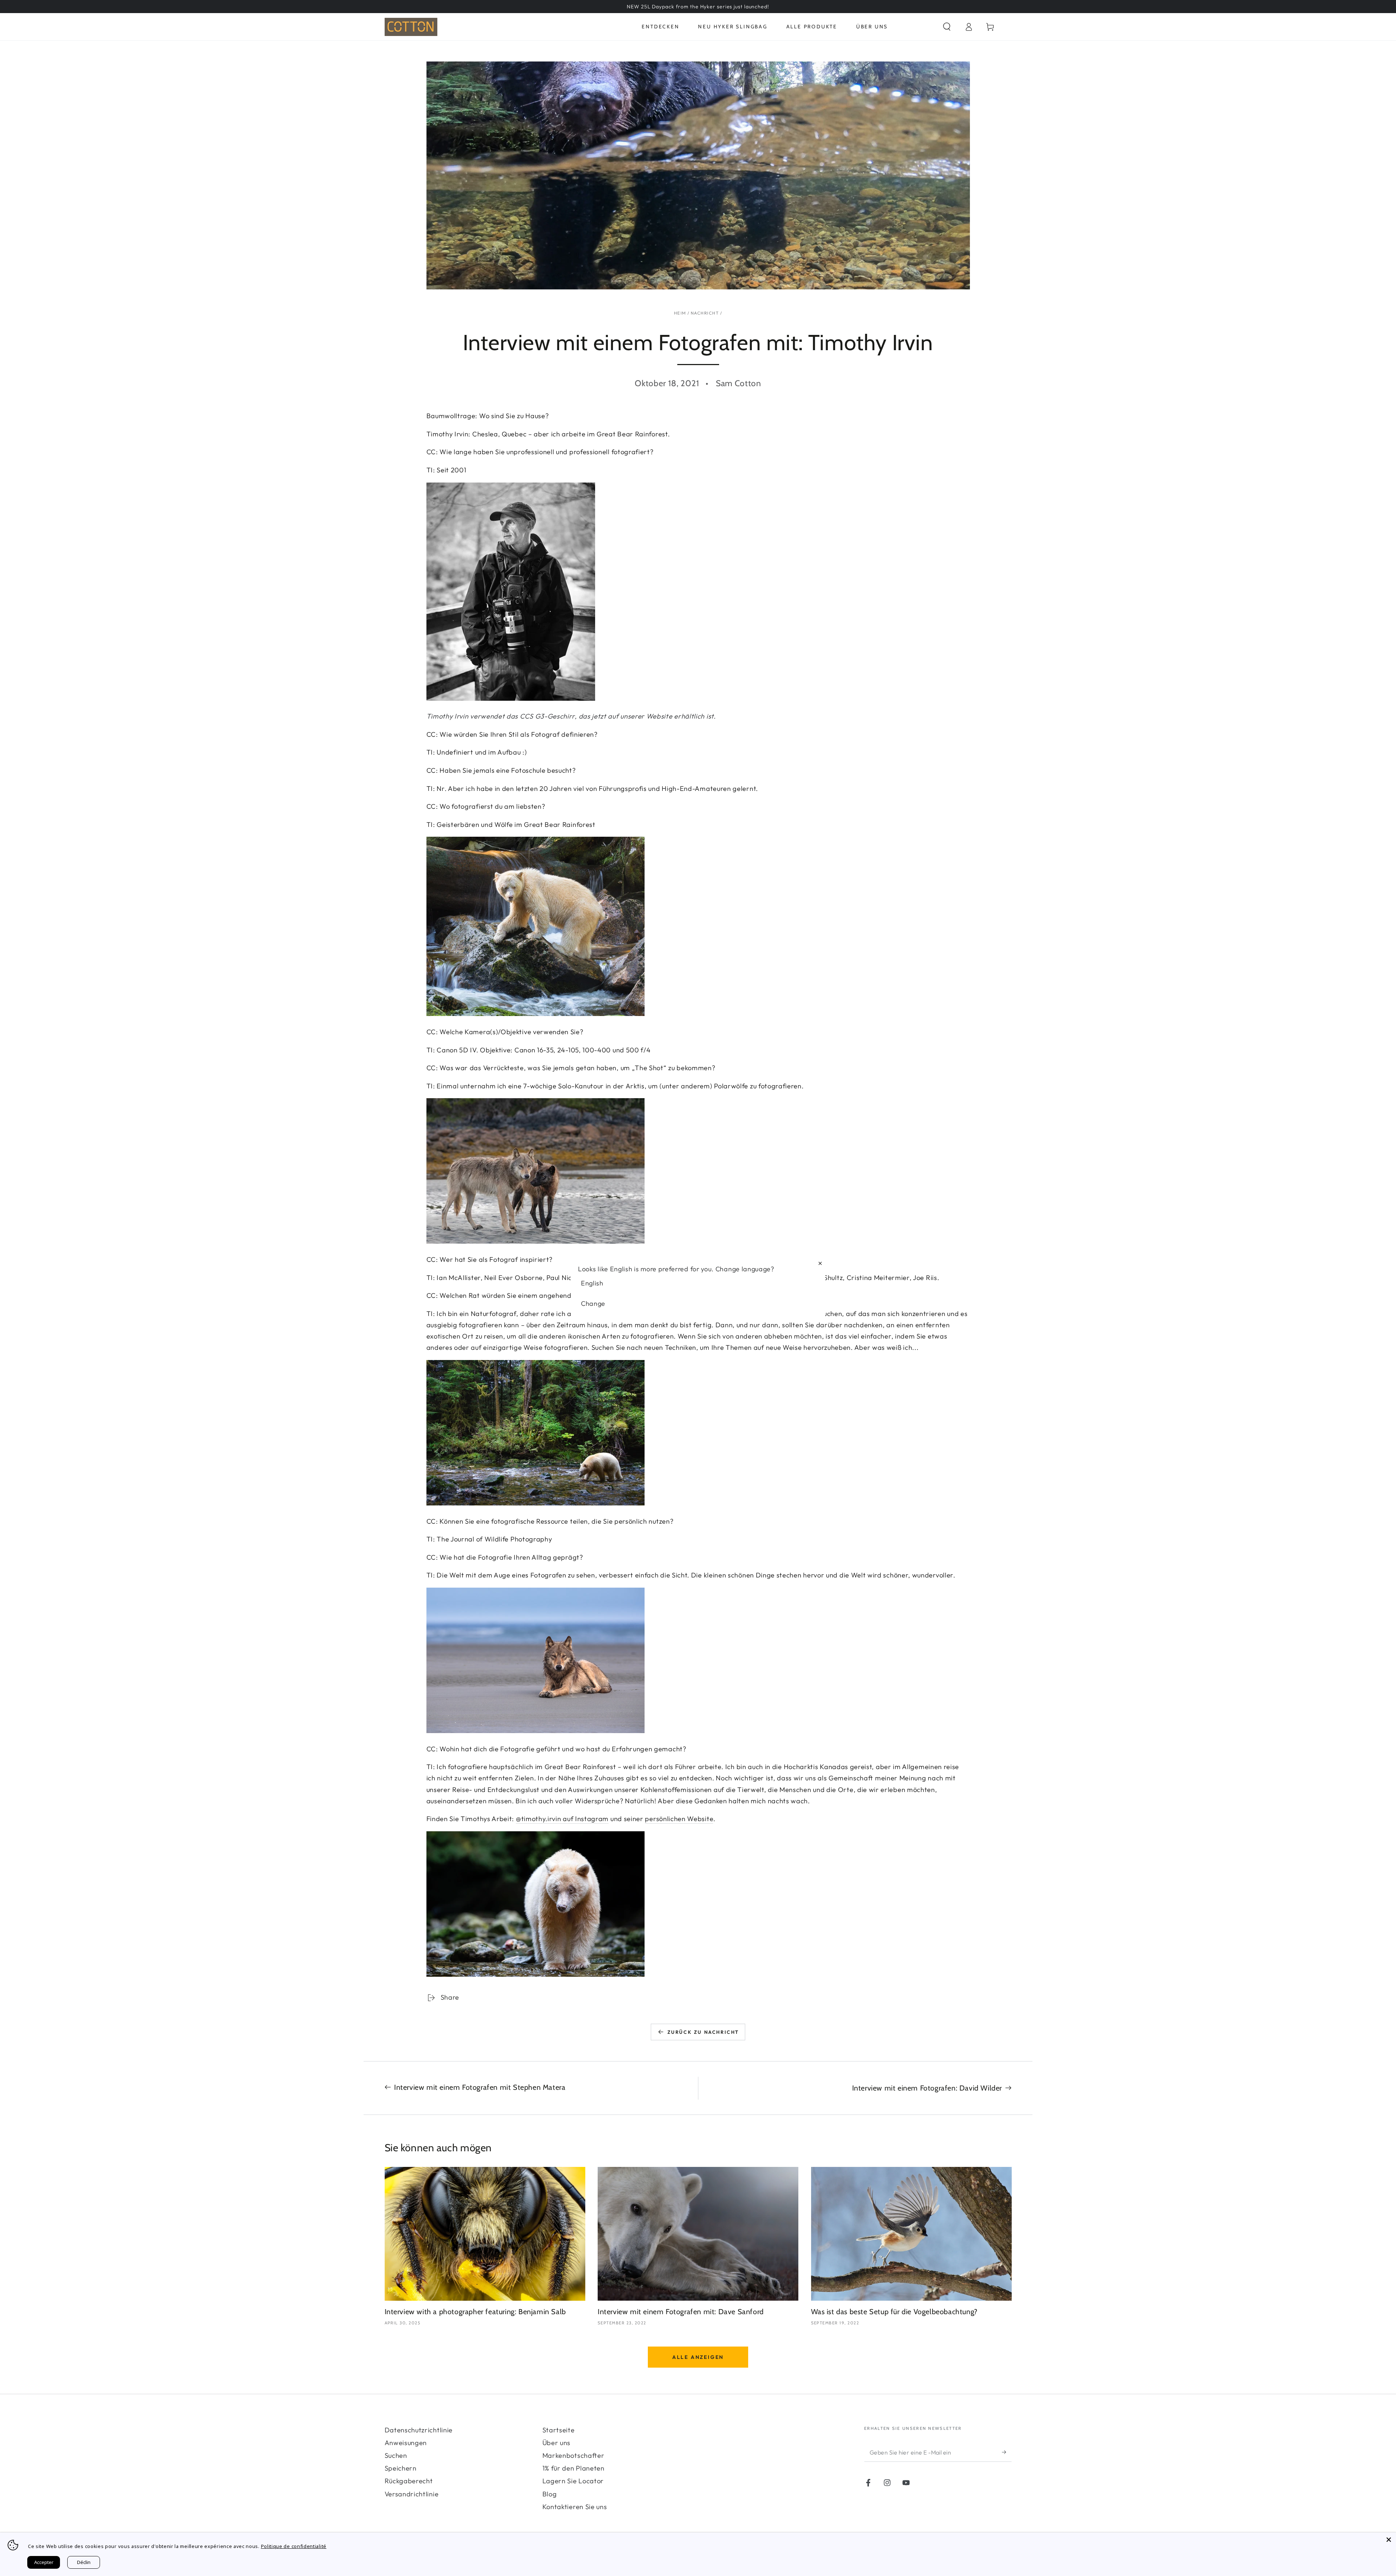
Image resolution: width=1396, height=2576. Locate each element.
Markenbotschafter (573, 2455)
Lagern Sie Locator (573, 2481)
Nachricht (705, 313)
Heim (680, 313)
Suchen (396, 2455)
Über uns (557, 2443)
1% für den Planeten (573, 2468)
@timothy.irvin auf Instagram (562, 1819)
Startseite (559, 2430)
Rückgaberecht (409, 2481)
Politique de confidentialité (294, 2546)
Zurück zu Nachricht (703, 2032)
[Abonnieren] (1007, 2452)
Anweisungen (406, 2443)
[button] (947, 27)
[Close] (1389, 2540)
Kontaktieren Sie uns (575, 2507)
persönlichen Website (679, 1819)
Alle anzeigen (698, 2357)
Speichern (401, 2468)
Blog (550, 2494)
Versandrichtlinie (412, 2494)
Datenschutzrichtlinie (419, 2430)
